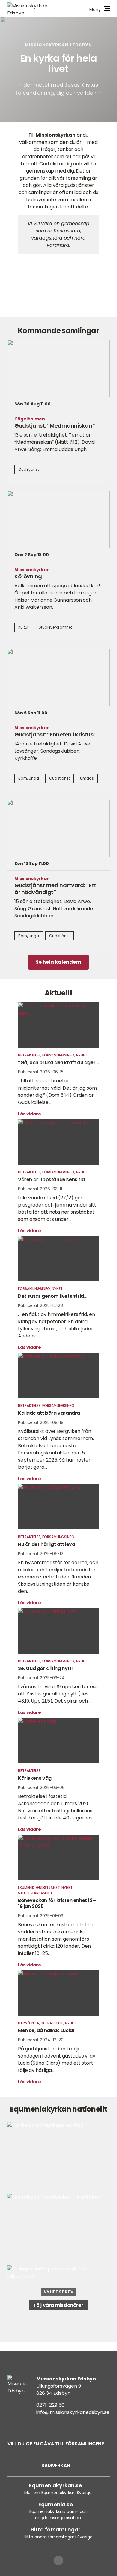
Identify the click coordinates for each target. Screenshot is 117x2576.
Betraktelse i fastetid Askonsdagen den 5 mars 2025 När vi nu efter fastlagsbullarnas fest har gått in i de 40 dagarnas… (57, 1807)
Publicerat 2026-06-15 (41, 1072)
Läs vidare (30, 1114)
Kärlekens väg (35, 1778)
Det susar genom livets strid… (52, 1296)
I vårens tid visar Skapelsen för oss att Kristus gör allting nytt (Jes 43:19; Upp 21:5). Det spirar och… (58, 1694)
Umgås (87, 778)
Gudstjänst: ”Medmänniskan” (55, 426)
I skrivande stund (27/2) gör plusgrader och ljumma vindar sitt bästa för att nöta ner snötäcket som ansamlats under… (57, 1208)
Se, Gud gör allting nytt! (45, 1668)
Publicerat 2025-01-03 (41, 1916)
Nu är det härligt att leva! (47, 1544)
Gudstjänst (29, 469)
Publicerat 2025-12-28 (40, 1305)
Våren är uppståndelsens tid (51, 1179)
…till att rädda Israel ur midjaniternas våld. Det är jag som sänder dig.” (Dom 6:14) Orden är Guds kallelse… (57, 1092)
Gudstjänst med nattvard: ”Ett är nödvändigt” (55, 889)
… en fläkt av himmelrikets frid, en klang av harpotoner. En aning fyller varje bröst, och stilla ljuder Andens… (57, 1325)
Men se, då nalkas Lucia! (46, 2030)
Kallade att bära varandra (49, 1413)
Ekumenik (26, 1888)
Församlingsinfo (58, 1055)
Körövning (28, 576)
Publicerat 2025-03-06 (41, 1788)
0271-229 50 (50, 2405)
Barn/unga (29, 778)
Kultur (23, 627)
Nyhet (82, 1055)
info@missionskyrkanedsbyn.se (73, 2412)
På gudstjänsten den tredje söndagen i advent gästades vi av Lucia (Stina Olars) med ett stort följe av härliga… (57, 2059)
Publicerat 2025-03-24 (41, 1678)
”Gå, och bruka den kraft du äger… (58, 1063)
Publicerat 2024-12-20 (41, 2040)
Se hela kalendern (58, 962)
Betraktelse (29, 1055)
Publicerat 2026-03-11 (40, 1189)
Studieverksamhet (55, 627)
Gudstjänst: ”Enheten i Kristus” (55, 735)
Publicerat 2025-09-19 (41, 1422)
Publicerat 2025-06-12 (41, 1554)
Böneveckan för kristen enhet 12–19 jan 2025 (57, 1903)
